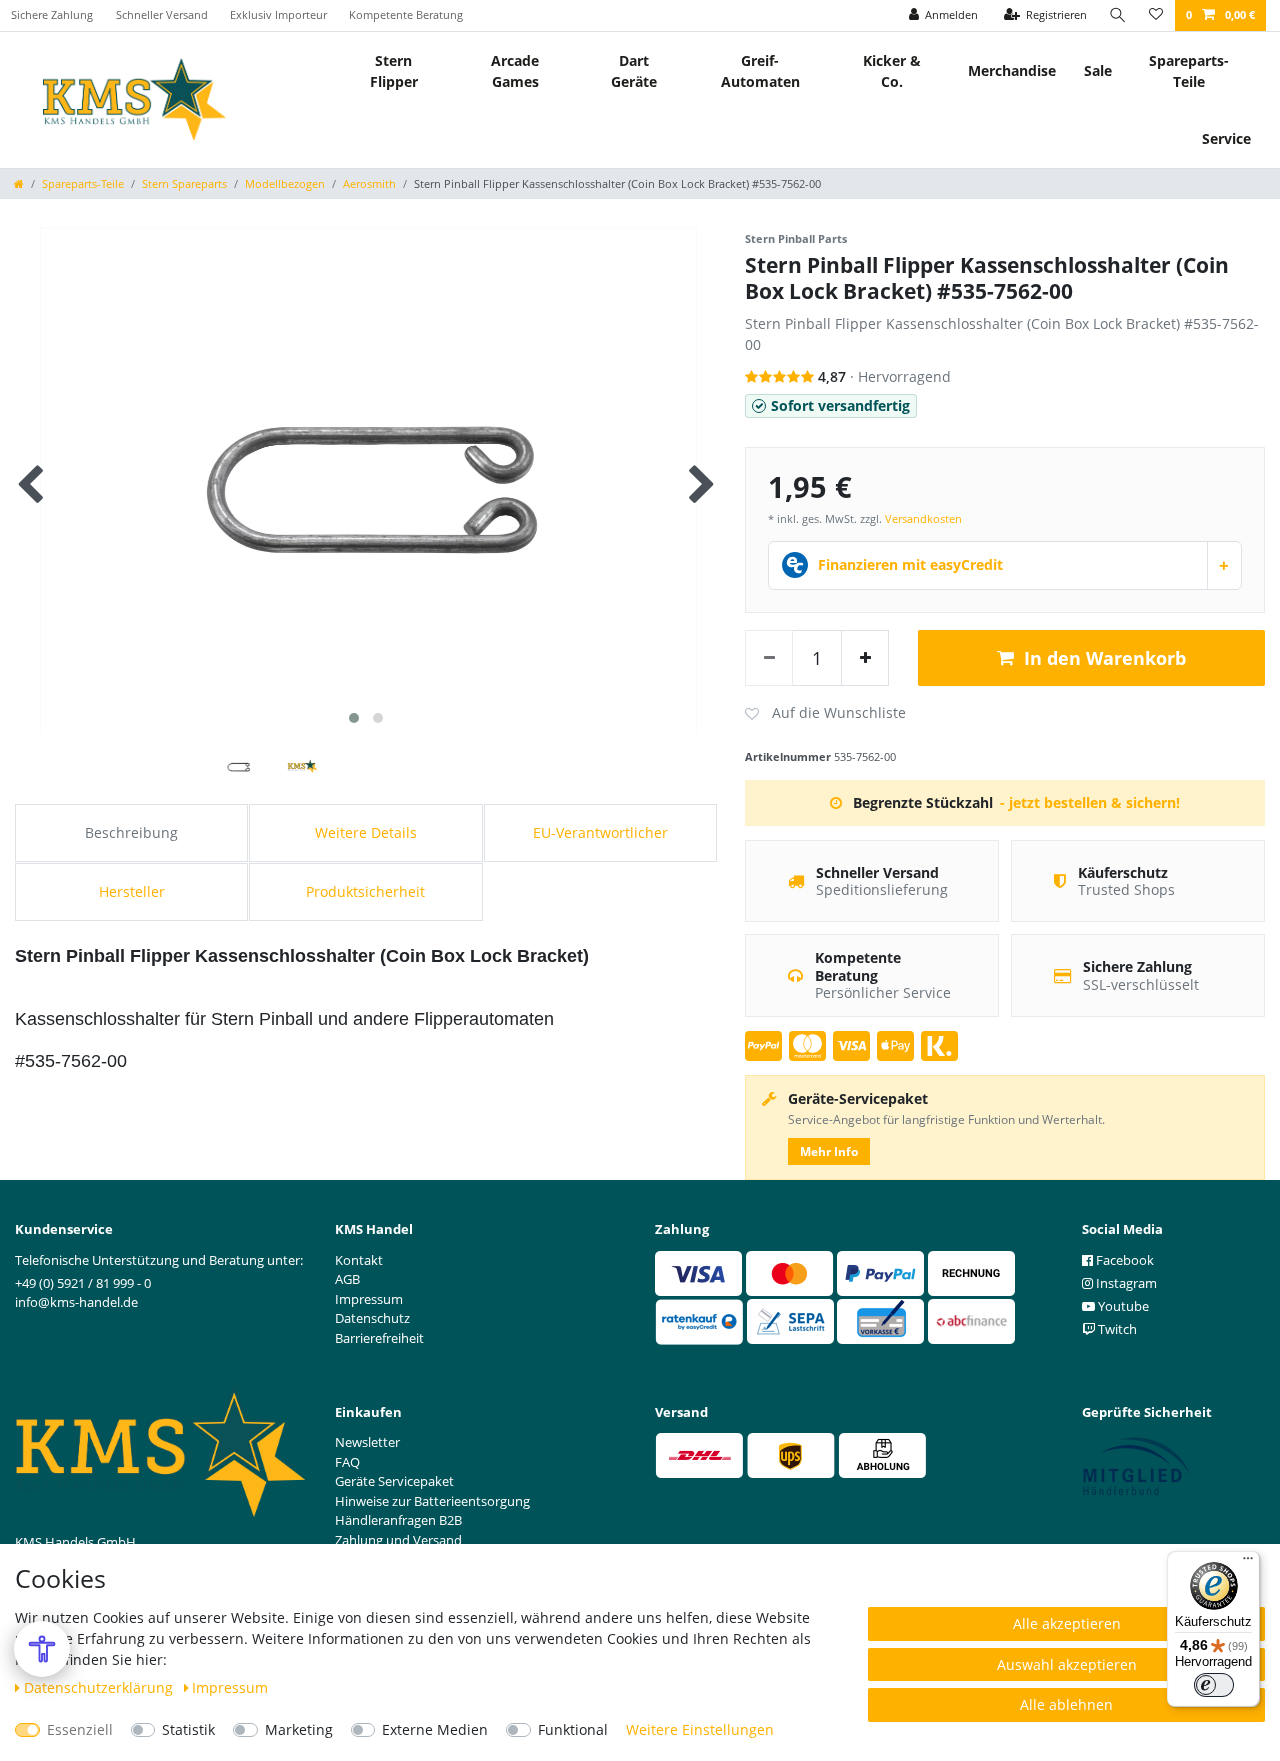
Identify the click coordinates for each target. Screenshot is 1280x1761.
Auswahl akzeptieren (1067, 1664)
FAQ (347, 1462)
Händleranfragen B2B (398, 1520)
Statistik (188, 1729)
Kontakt (359, 1260)
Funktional (573, 1729)
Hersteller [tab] (132, 891)
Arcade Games (515, 71)
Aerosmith (369, 183)
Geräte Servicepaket (394, 1481)
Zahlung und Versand (398, 1540)
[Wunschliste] (1156, 15)
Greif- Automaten (760, 71)
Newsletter (367, 1442)
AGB (347, 1279)
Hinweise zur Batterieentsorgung (432, 1501)
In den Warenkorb (1105, 658)
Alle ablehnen (1066, 1704)
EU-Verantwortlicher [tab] (600, 832)
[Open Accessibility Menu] (42, 1649)
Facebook (1123, 1260)
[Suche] (1118, 15)
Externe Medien (435, 1729)
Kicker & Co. (892, 71)
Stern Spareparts (184, 183)
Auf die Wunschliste (825, 714)
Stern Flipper (394, 71)
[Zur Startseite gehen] (19, 183)
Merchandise (1012, 70)
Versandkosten (923, 518)
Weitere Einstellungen (700, 1729)
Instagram (1125, 1283)
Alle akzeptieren (1067, 1623)
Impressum (230, 1687)
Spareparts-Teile (1189, 71)
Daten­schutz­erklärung (100, 1687)
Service (1226, 138)
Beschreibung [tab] (131, 832)
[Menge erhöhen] (865, 658)
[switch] (1214, 1685)
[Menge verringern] (769, 658)
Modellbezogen (285, 183)
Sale (1098, 70)
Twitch (1116, 1329)
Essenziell (80, 1729)
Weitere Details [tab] (366, 832)
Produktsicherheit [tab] (365, 891)
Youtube (1122, 1306)
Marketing (299, 1729)
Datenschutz (372, 1318)
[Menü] (1248, 1563)
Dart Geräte (634, 71)
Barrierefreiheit (379, 1338)
